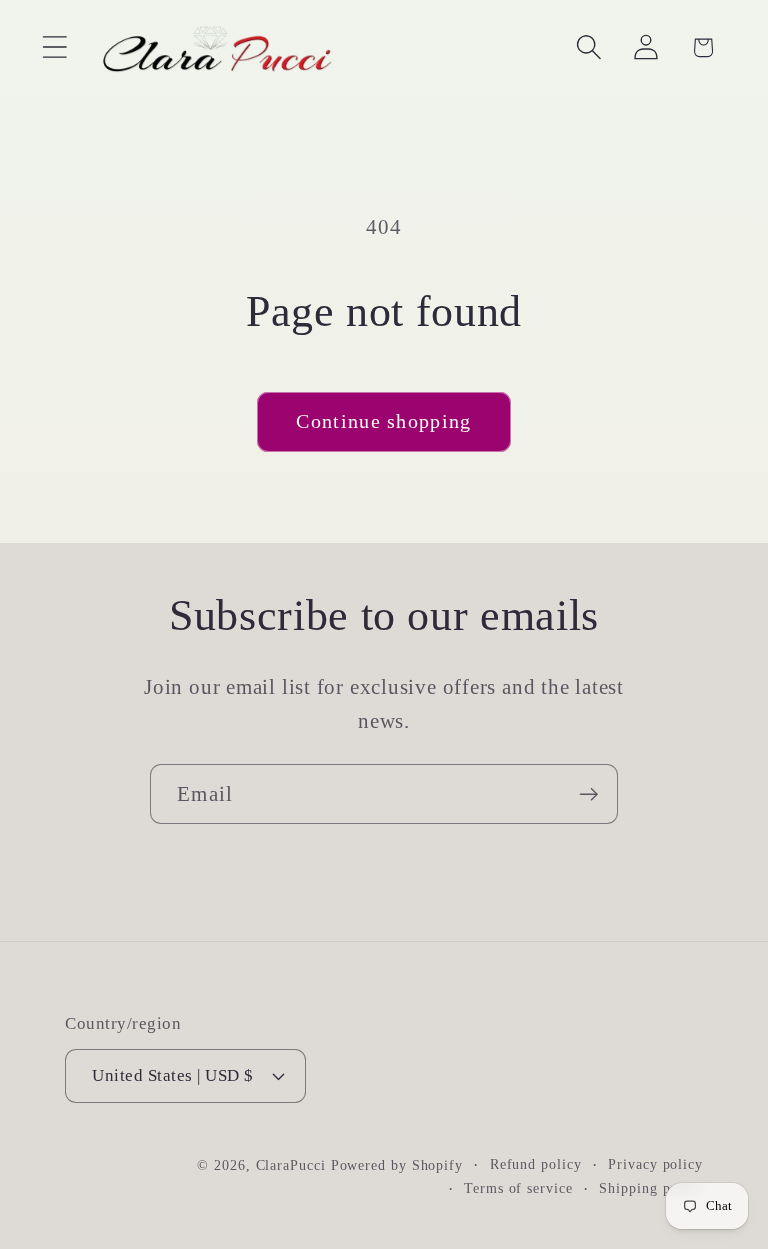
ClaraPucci (291, 1165)
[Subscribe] (588, 794)
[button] (54, 47)
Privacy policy (655, 1164)
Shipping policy (651, 1188)
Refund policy (536, 1164)
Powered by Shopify (397, 1165)
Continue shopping (383, 421)
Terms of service (518, 1188)
